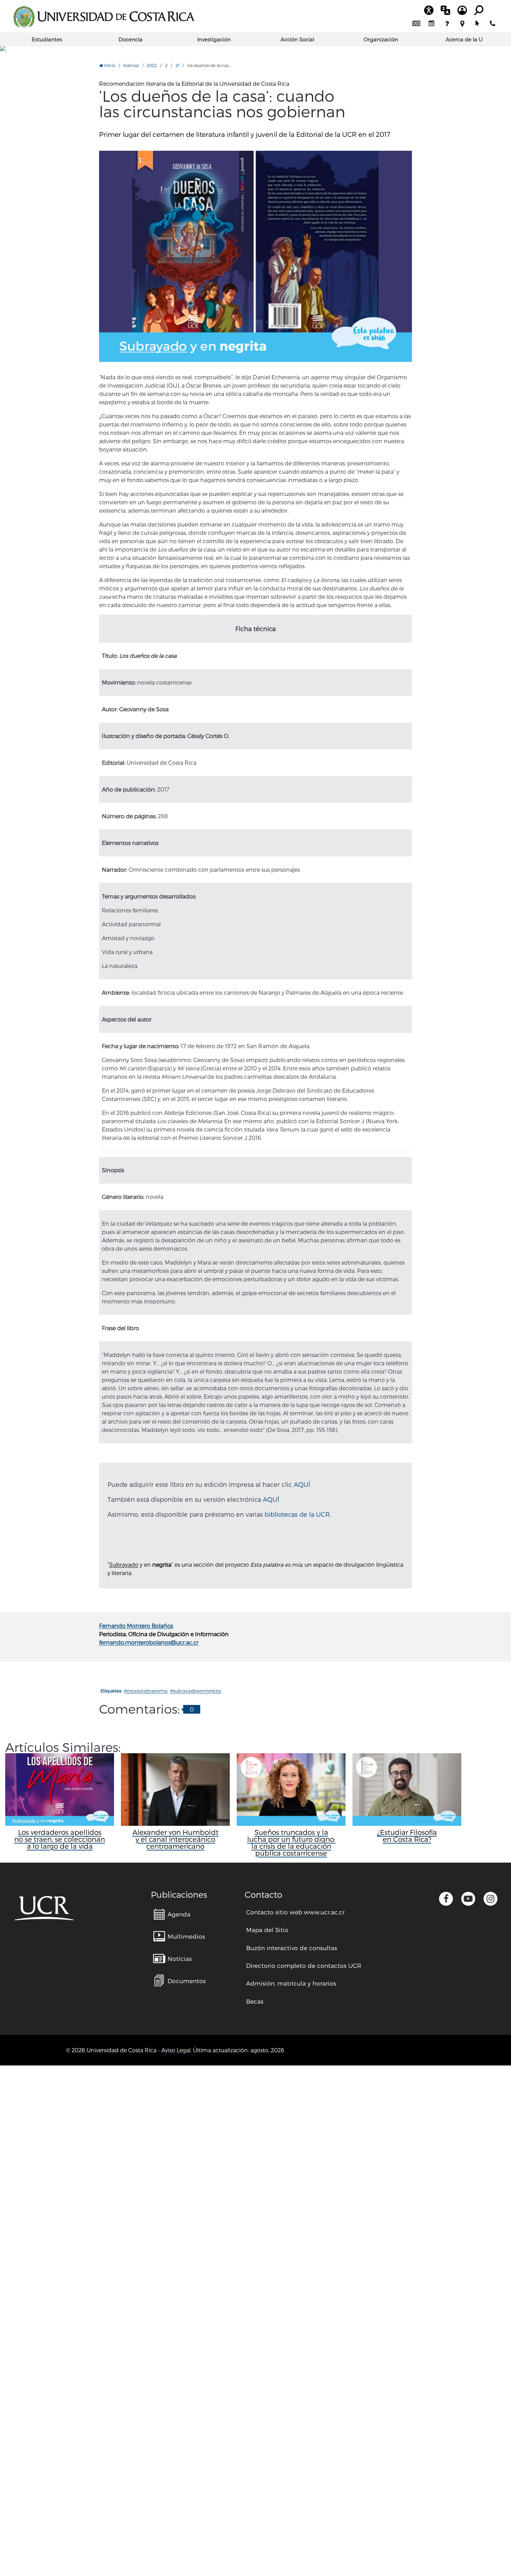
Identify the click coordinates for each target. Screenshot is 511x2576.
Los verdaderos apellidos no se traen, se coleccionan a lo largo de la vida (60, 1839)
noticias (131, 65)
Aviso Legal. (176, 2050)
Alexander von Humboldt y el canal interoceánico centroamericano (176, 1839)
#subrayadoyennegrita (196, 1691)
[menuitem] (416, 24)
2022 (152, 65)
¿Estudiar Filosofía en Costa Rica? (407, 1836)
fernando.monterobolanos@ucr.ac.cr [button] (149, 1642)
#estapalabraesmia (146, 1691)
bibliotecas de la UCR (297, 1514)
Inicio (109, 65)
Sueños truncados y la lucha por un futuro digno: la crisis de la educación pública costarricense (291, 1842)
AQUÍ (302, 1484)
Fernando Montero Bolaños (136, 1626)
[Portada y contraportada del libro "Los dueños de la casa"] (255, 256)
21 (177, 65)
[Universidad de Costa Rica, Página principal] (104, 17)
